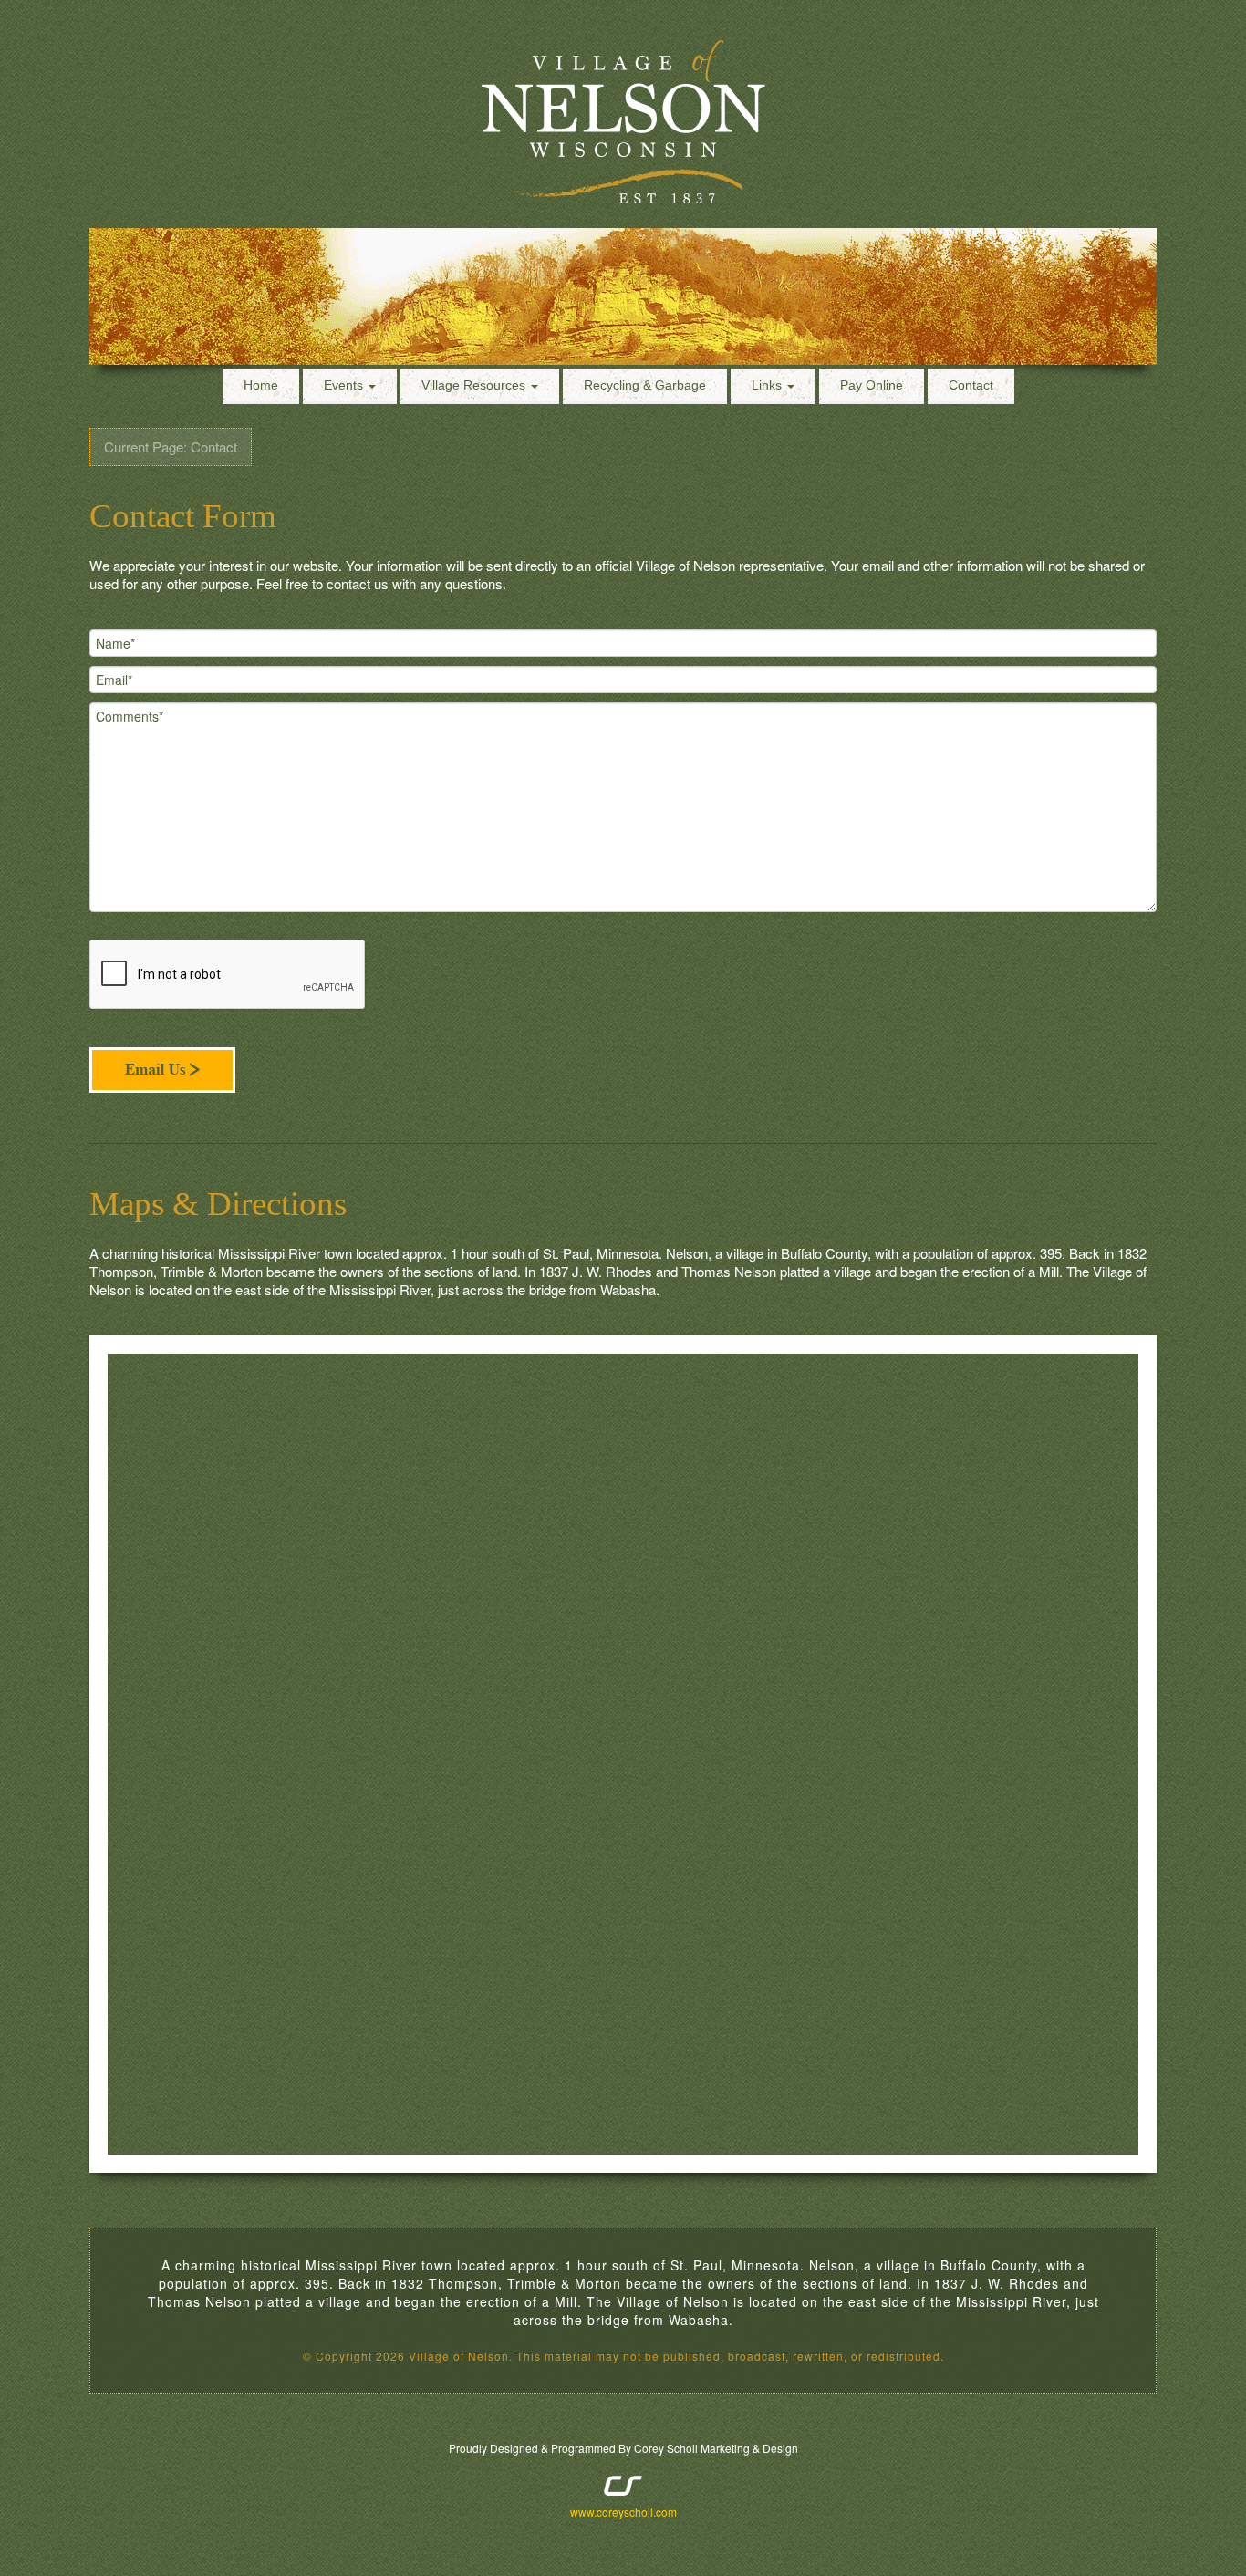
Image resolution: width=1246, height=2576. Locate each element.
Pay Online (872, 385)
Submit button (162, 1070)
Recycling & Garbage (645, 385)
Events (345, 385)
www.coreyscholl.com (623, 2512)
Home (261, 385)
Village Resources (475, 385)
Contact (971, 385)
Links (768, 385)
